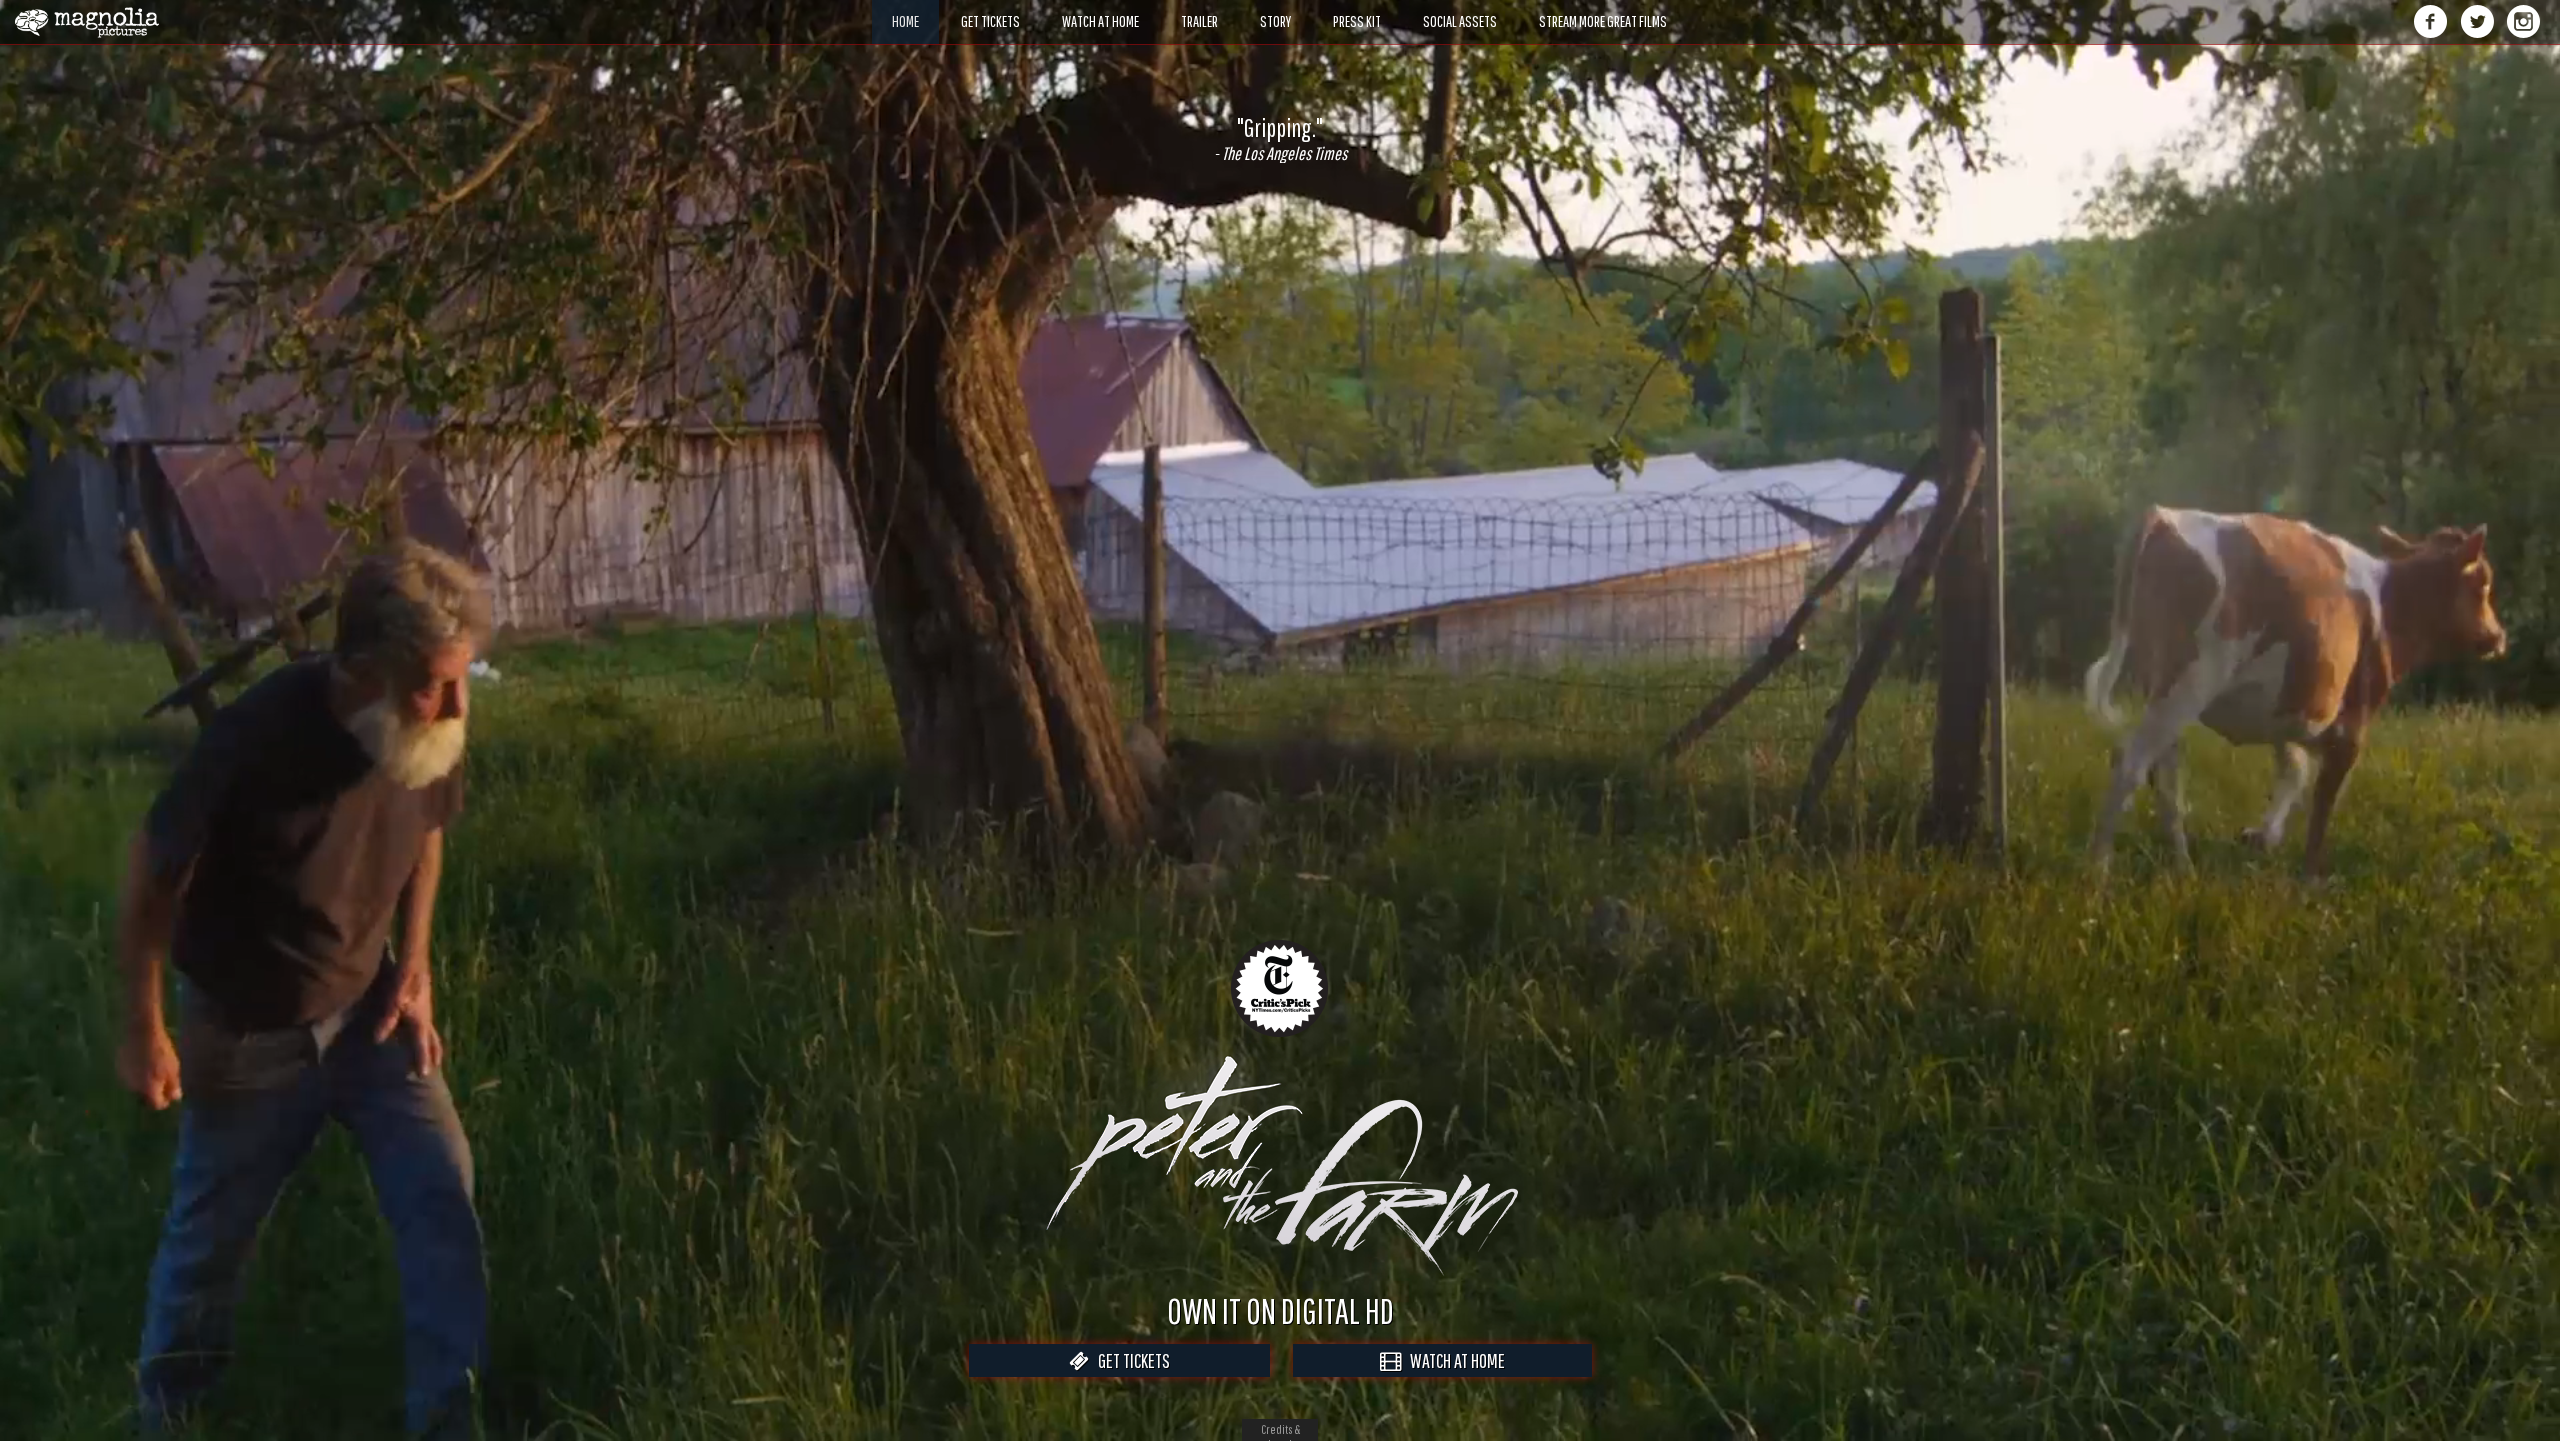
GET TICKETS (1129, 1360)
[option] (1280, 139)
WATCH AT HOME (1453, 1360)
